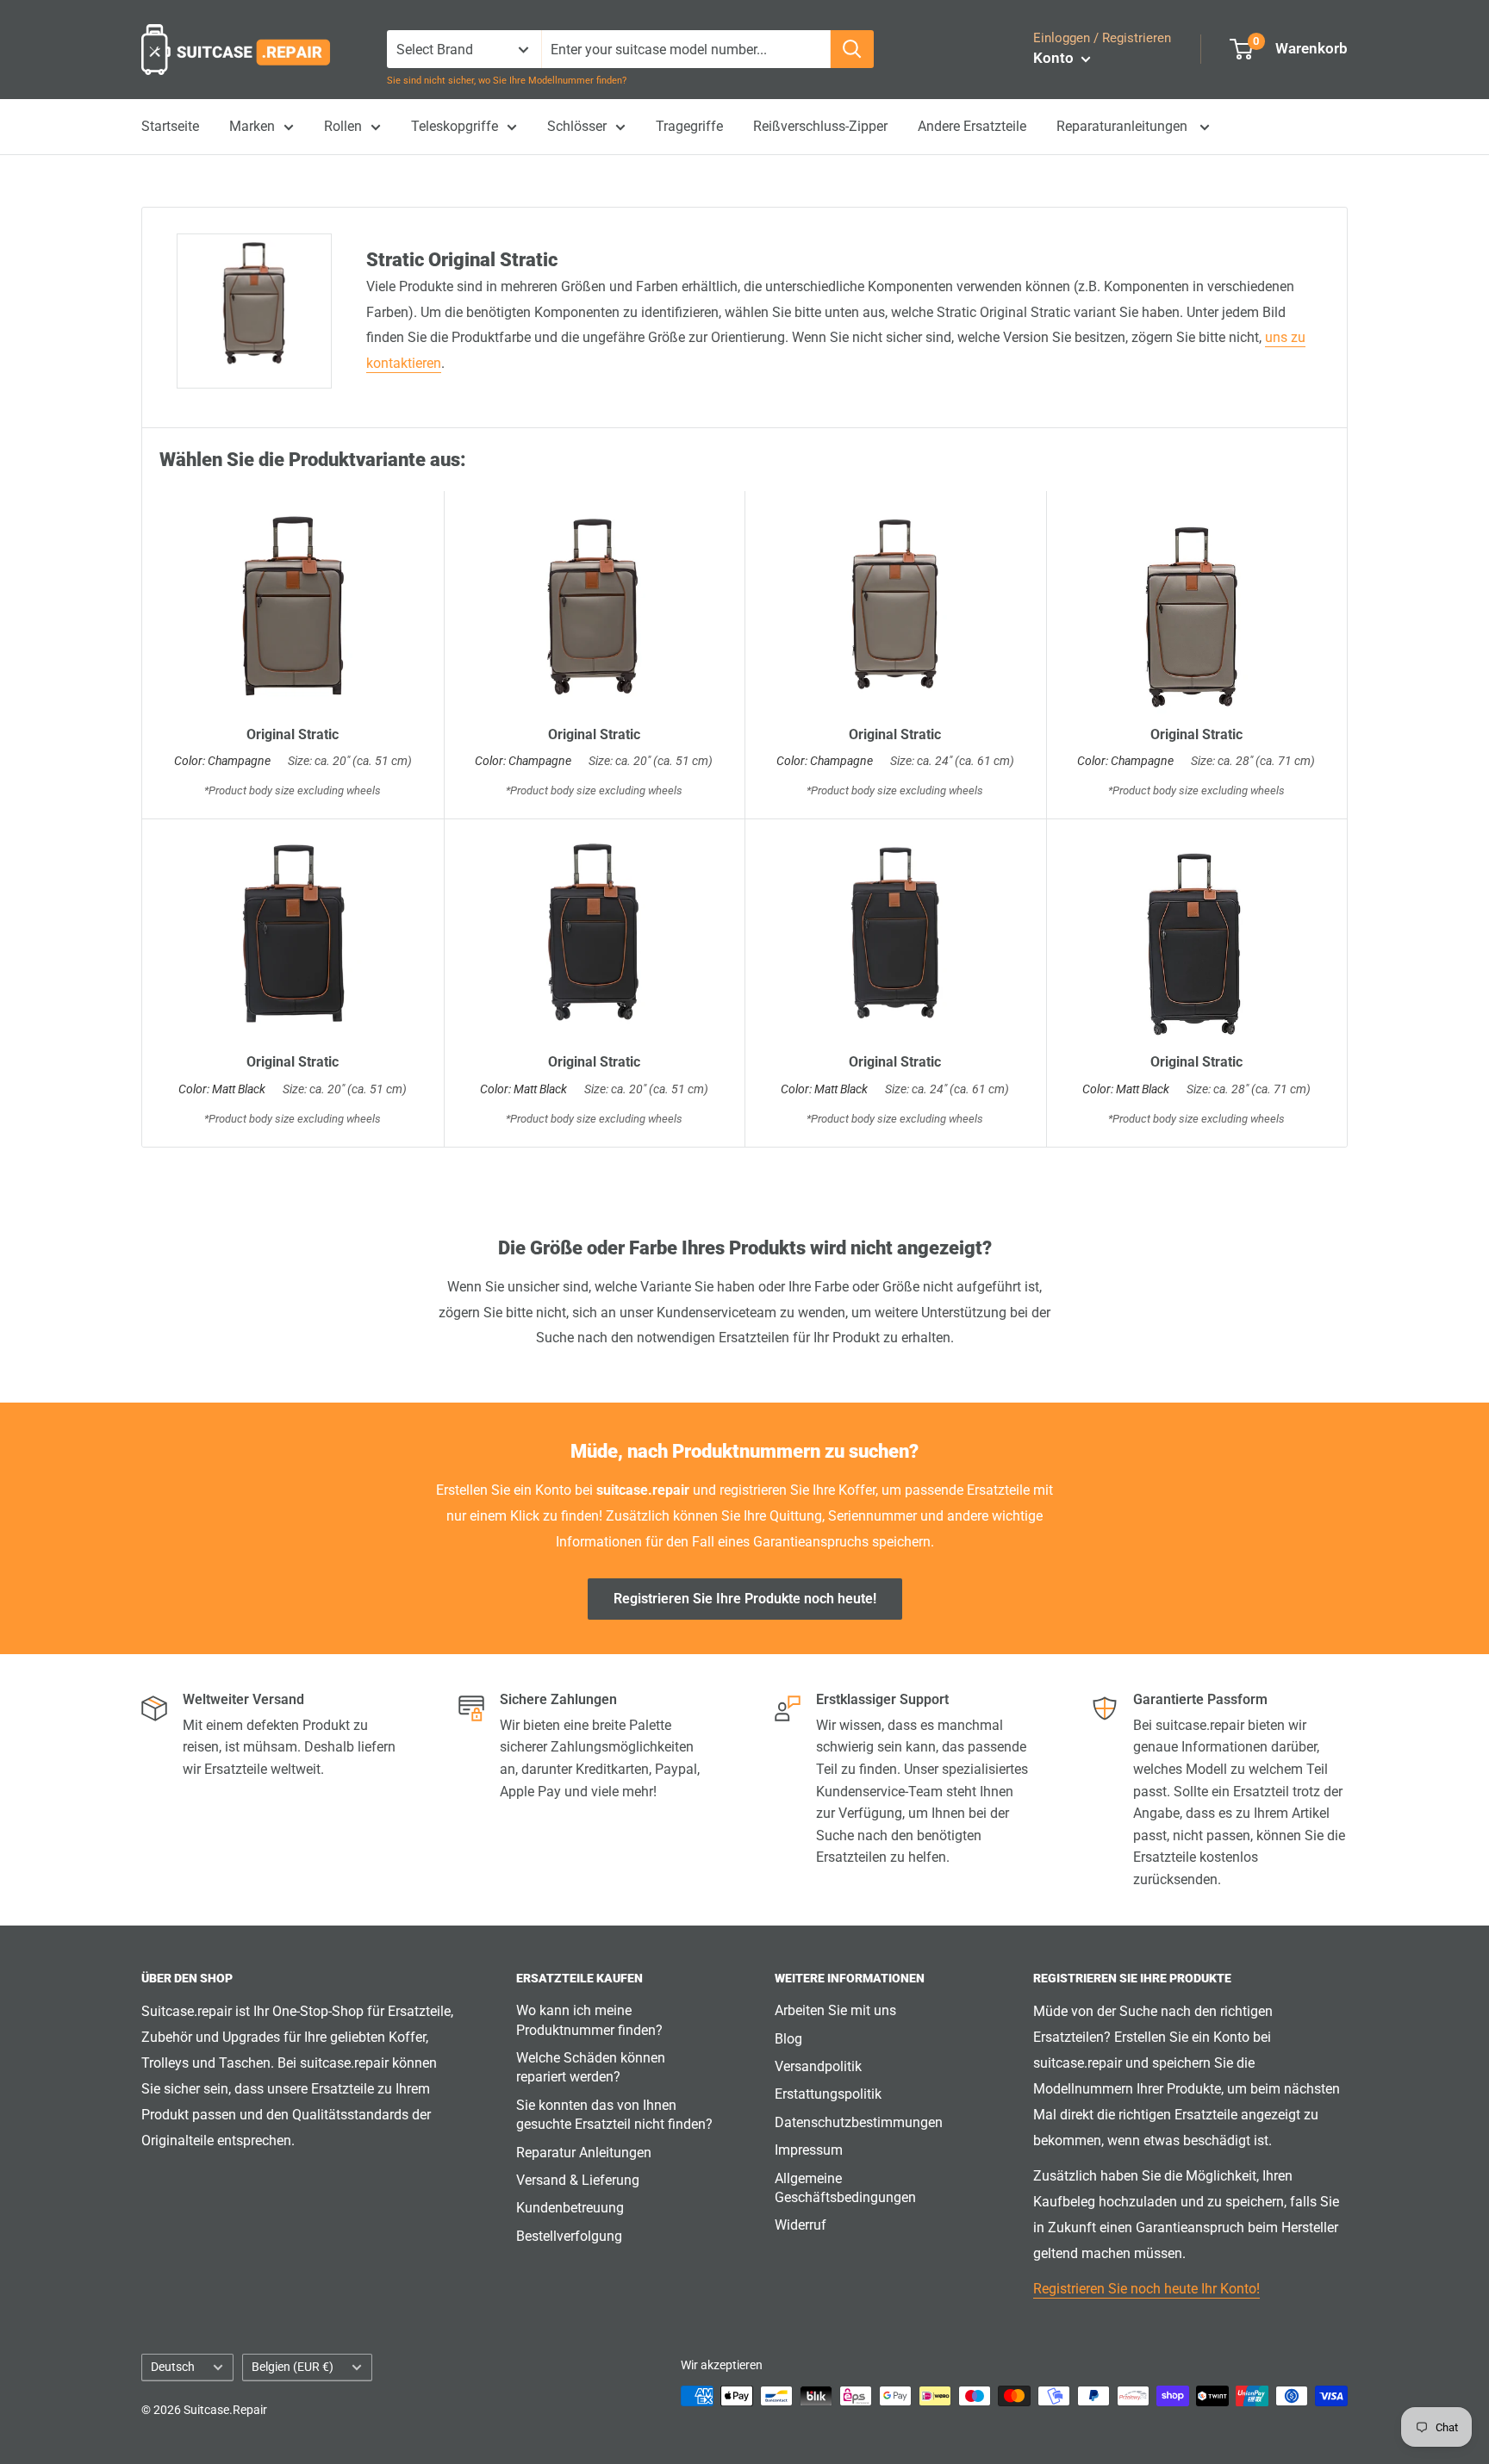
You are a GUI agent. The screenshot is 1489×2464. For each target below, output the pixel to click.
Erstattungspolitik (828, 2094)
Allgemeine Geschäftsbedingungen (845, 2188)
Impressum (809, 2150)
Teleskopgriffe (455, 126)
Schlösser (577, 126)
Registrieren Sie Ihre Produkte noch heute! (745, 1599)
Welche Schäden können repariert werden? (591, 2067)
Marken (252, 126)
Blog (788, 2039)
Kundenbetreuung (570, 2208)
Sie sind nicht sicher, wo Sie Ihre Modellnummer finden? (507, 81)
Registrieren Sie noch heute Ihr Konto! (1146, 2289)
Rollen (343, 126)
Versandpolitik (818, 2066)
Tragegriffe (689, 126)
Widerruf (801, 2225)
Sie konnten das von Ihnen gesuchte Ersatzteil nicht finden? (614, 2115)
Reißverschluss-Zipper (820, 126)
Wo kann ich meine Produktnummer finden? (589, 2020)
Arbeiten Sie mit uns (835, 2010)
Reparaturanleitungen (1124, 126)
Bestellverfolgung (569, 2236)
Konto (1055, 58)
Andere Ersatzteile (972, 126)
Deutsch (173, 2367)
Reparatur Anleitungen (584, 2153)
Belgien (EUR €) (293, 2367)
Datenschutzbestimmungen (859, 2122)
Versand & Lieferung (578, 2180)
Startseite (170, 126)
